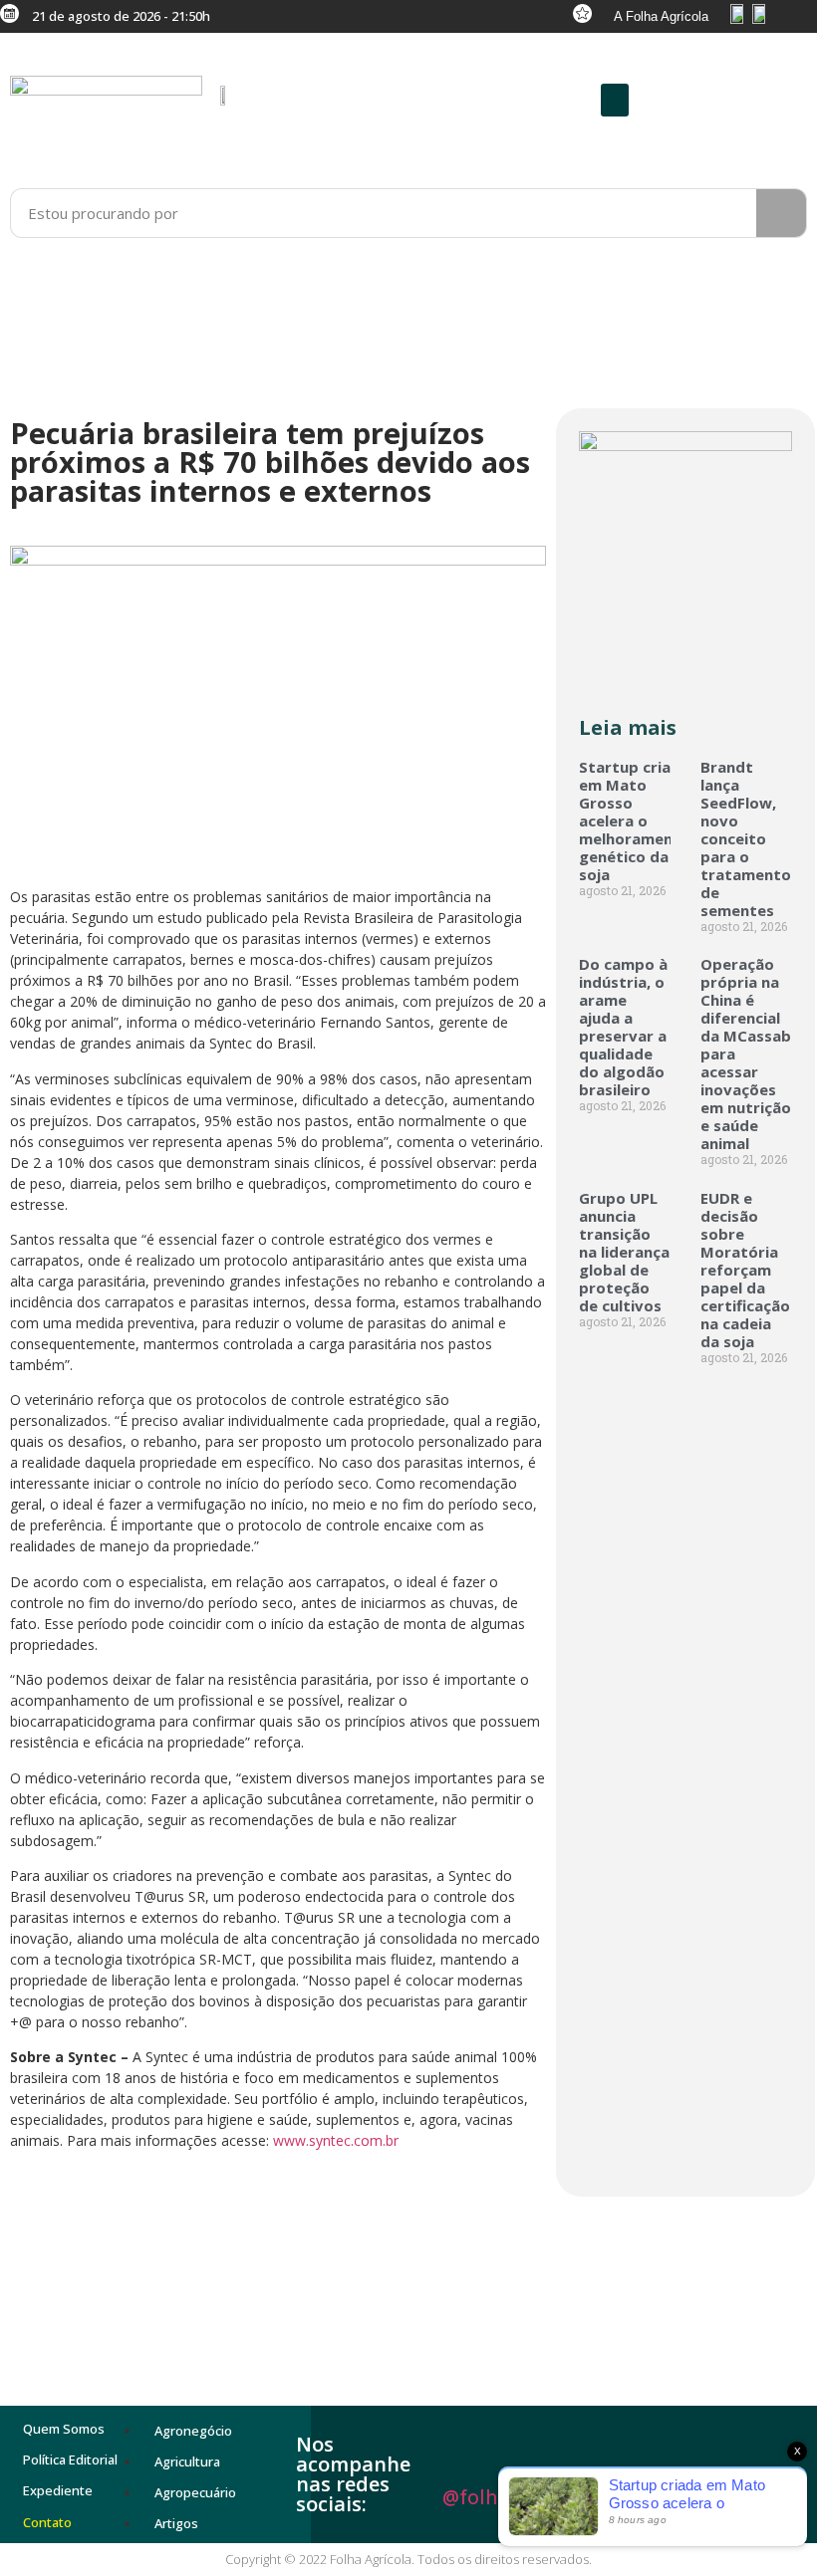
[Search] (781, 213)
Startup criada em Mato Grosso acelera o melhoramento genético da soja (635, 820)
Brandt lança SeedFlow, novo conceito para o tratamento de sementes (746, 838)
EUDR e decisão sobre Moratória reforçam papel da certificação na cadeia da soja (745, 1270)
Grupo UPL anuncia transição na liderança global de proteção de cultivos (624, 1252)
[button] (615, 100)
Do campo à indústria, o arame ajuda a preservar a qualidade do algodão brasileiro (623, 1027)
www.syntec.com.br (336, 2140)
